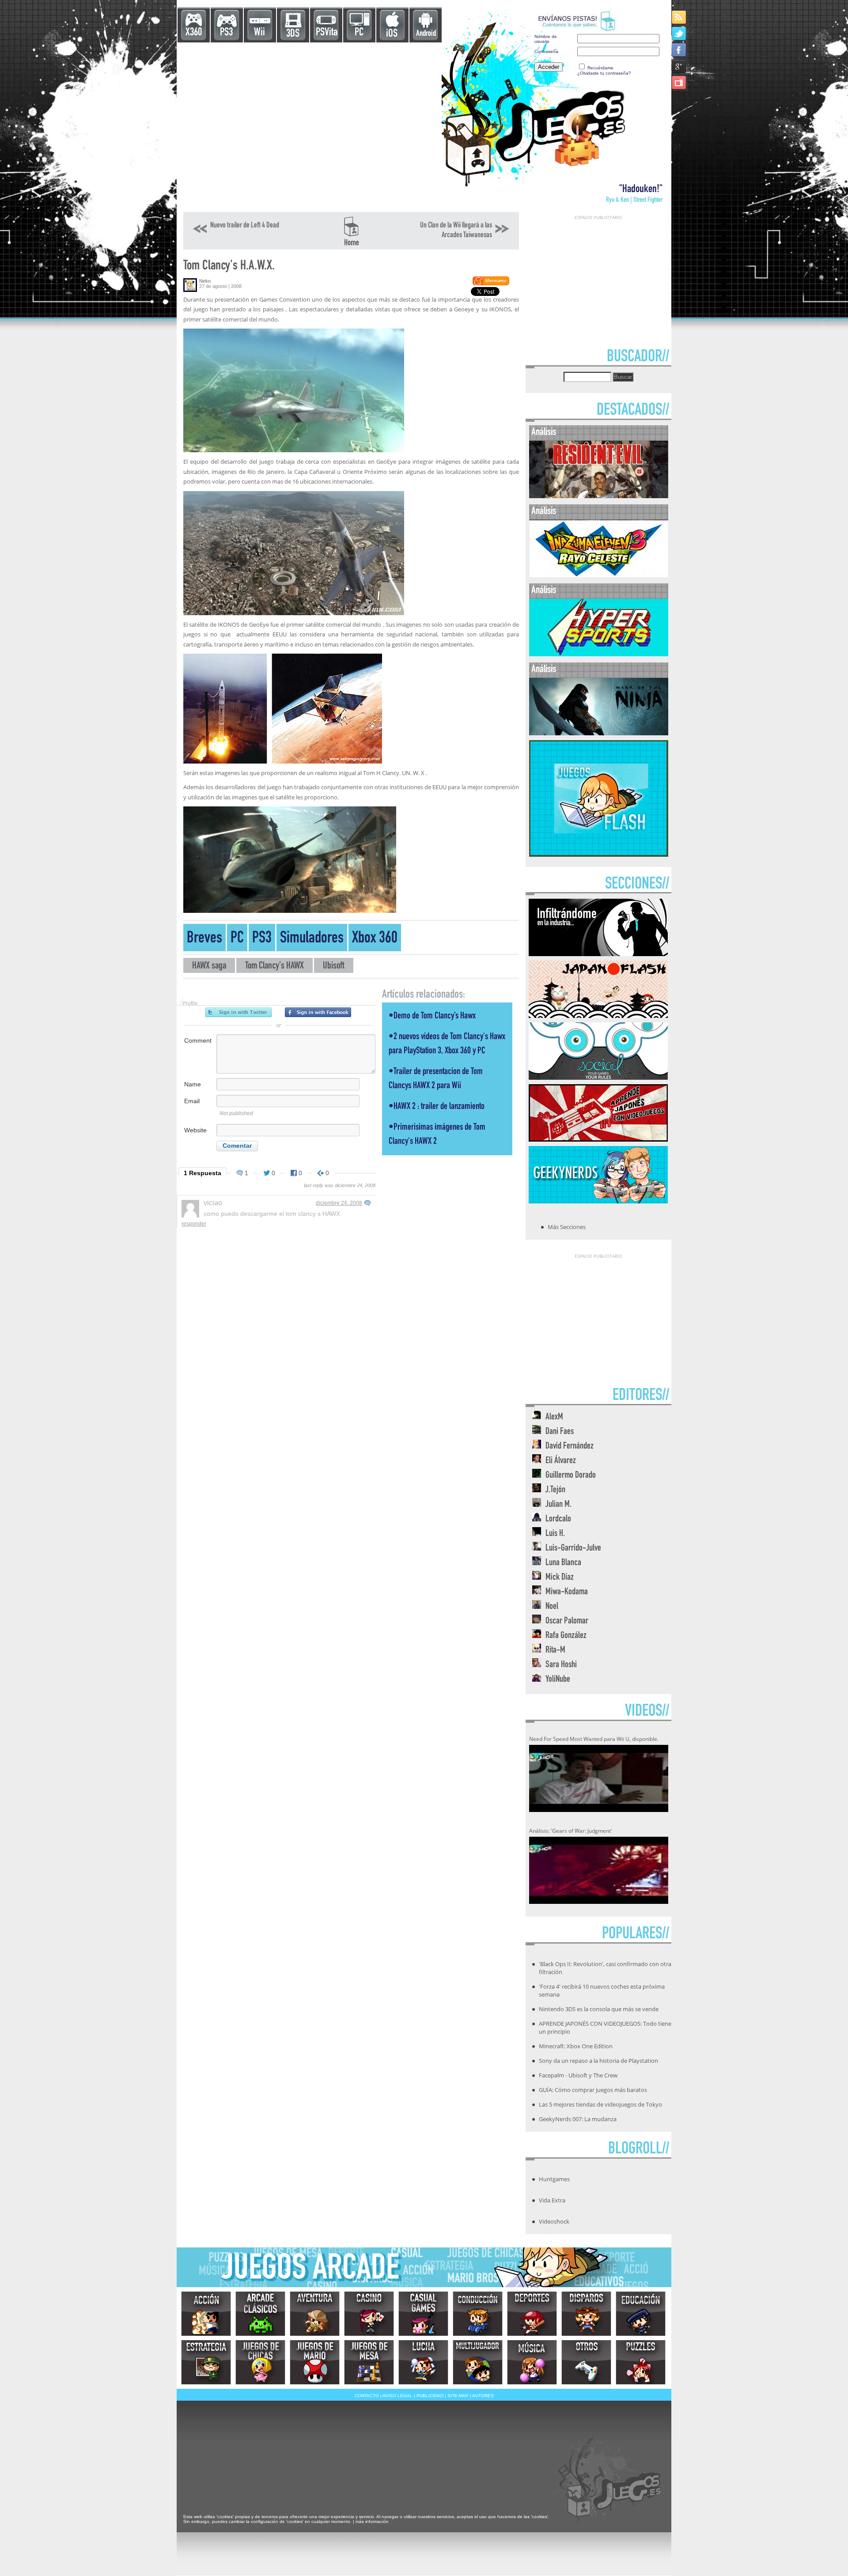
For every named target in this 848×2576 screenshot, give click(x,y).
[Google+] (680, 66)
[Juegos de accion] (206, 2314)
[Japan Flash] (598, 1015)
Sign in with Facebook (318, 1012)
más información (372, 2521)
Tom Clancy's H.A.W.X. (229, 267)
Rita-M (555, 1651)
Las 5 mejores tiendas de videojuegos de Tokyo (600, 2104)
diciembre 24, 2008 (339, 1203)
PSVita (327, 33)
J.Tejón (555, 1490)
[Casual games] (423, 2314)
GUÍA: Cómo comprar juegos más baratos (593, 2090)
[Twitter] (680, 33)
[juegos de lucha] (423, 2362)
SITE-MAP (458, 2396)
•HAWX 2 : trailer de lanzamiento (437, 1107)
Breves (204, 939)
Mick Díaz (560, 1578)
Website (195, 1130)
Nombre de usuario (546, 39)
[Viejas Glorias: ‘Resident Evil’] (599, 496)
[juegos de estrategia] (206, 2362)
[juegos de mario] (315, 2362)
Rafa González (566, 1636)
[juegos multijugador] (478, 2362)
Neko (205, 281)
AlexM (554, 1417)
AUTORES (483, 2396)
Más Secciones (567, 1227)
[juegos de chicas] (260, 2362)
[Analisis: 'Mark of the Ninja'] (599, 733)
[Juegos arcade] (260, 2314)
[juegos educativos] (641, 2314)
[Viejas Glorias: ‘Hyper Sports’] (599, 654)
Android (426, 34)
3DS (293, 34)
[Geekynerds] (598, 1201)
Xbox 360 (375, 939)
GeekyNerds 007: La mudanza (578, 2119)
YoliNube (558, 1680)
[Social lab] (598, 1077)
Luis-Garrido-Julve (573, 1549)
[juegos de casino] (369, 2314)
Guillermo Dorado (571, 1476)
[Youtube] (680, 82)
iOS (392, 34)
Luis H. (555, 1534)
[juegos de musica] (532, 2362)
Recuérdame (600, 68)
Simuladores (312, 939)
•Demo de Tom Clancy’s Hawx (432, 1016)
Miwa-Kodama (567, 1592)
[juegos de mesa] (369, 2362)
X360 (194, 33)
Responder (194, 1224)
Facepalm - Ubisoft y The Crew (578, 2075)
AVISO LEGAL (397, 2396)
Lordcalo (558, 1519)
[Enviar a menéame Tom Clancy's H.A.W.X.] (490, 284)
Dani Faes (560, 1432)
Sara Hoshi (561, 1665)
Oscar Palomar (567, 1621)
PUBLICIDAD (430, 2396)
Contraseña (546, 51)
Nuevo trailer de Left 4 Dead (245, 226)
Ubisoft (334, 966)
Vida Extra (552, 2200)
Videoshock (554, 2221)
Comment (198, 1040)
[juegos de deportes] (532, 2314)
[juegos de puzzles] (641, 2362)
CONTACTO (367, 2396)
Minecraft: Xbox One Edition (576, 2046)
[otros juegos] (586, 2362)
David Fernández (570, 1447)
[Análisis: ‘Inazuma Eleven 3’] (599, 575)
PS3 (226, 33)
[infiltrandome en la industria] (598, 953)
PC (359, 33)
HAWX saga (209, 966)
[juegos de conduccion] (478, 2314)
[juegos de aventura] (315, 2314)
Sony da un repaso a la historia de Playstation (598, 2061)
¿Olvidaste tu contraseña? (604, 73)
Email (192, 1101)
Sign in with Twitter (238, 1012)
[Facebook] (680, 50)
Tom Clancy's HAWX (274, 966)
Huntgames (554, 2179)
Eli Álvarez (561, 1461)
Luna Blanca (563, 1563)
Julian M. (558, 1505)
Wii (259, 33)
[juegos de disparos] (586, 2314)
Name (193, 1084)
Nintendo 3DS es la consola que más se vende (599, 2009)
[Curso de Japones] (598, 1139)
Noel (552, 1607)
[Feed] (680, 17)
